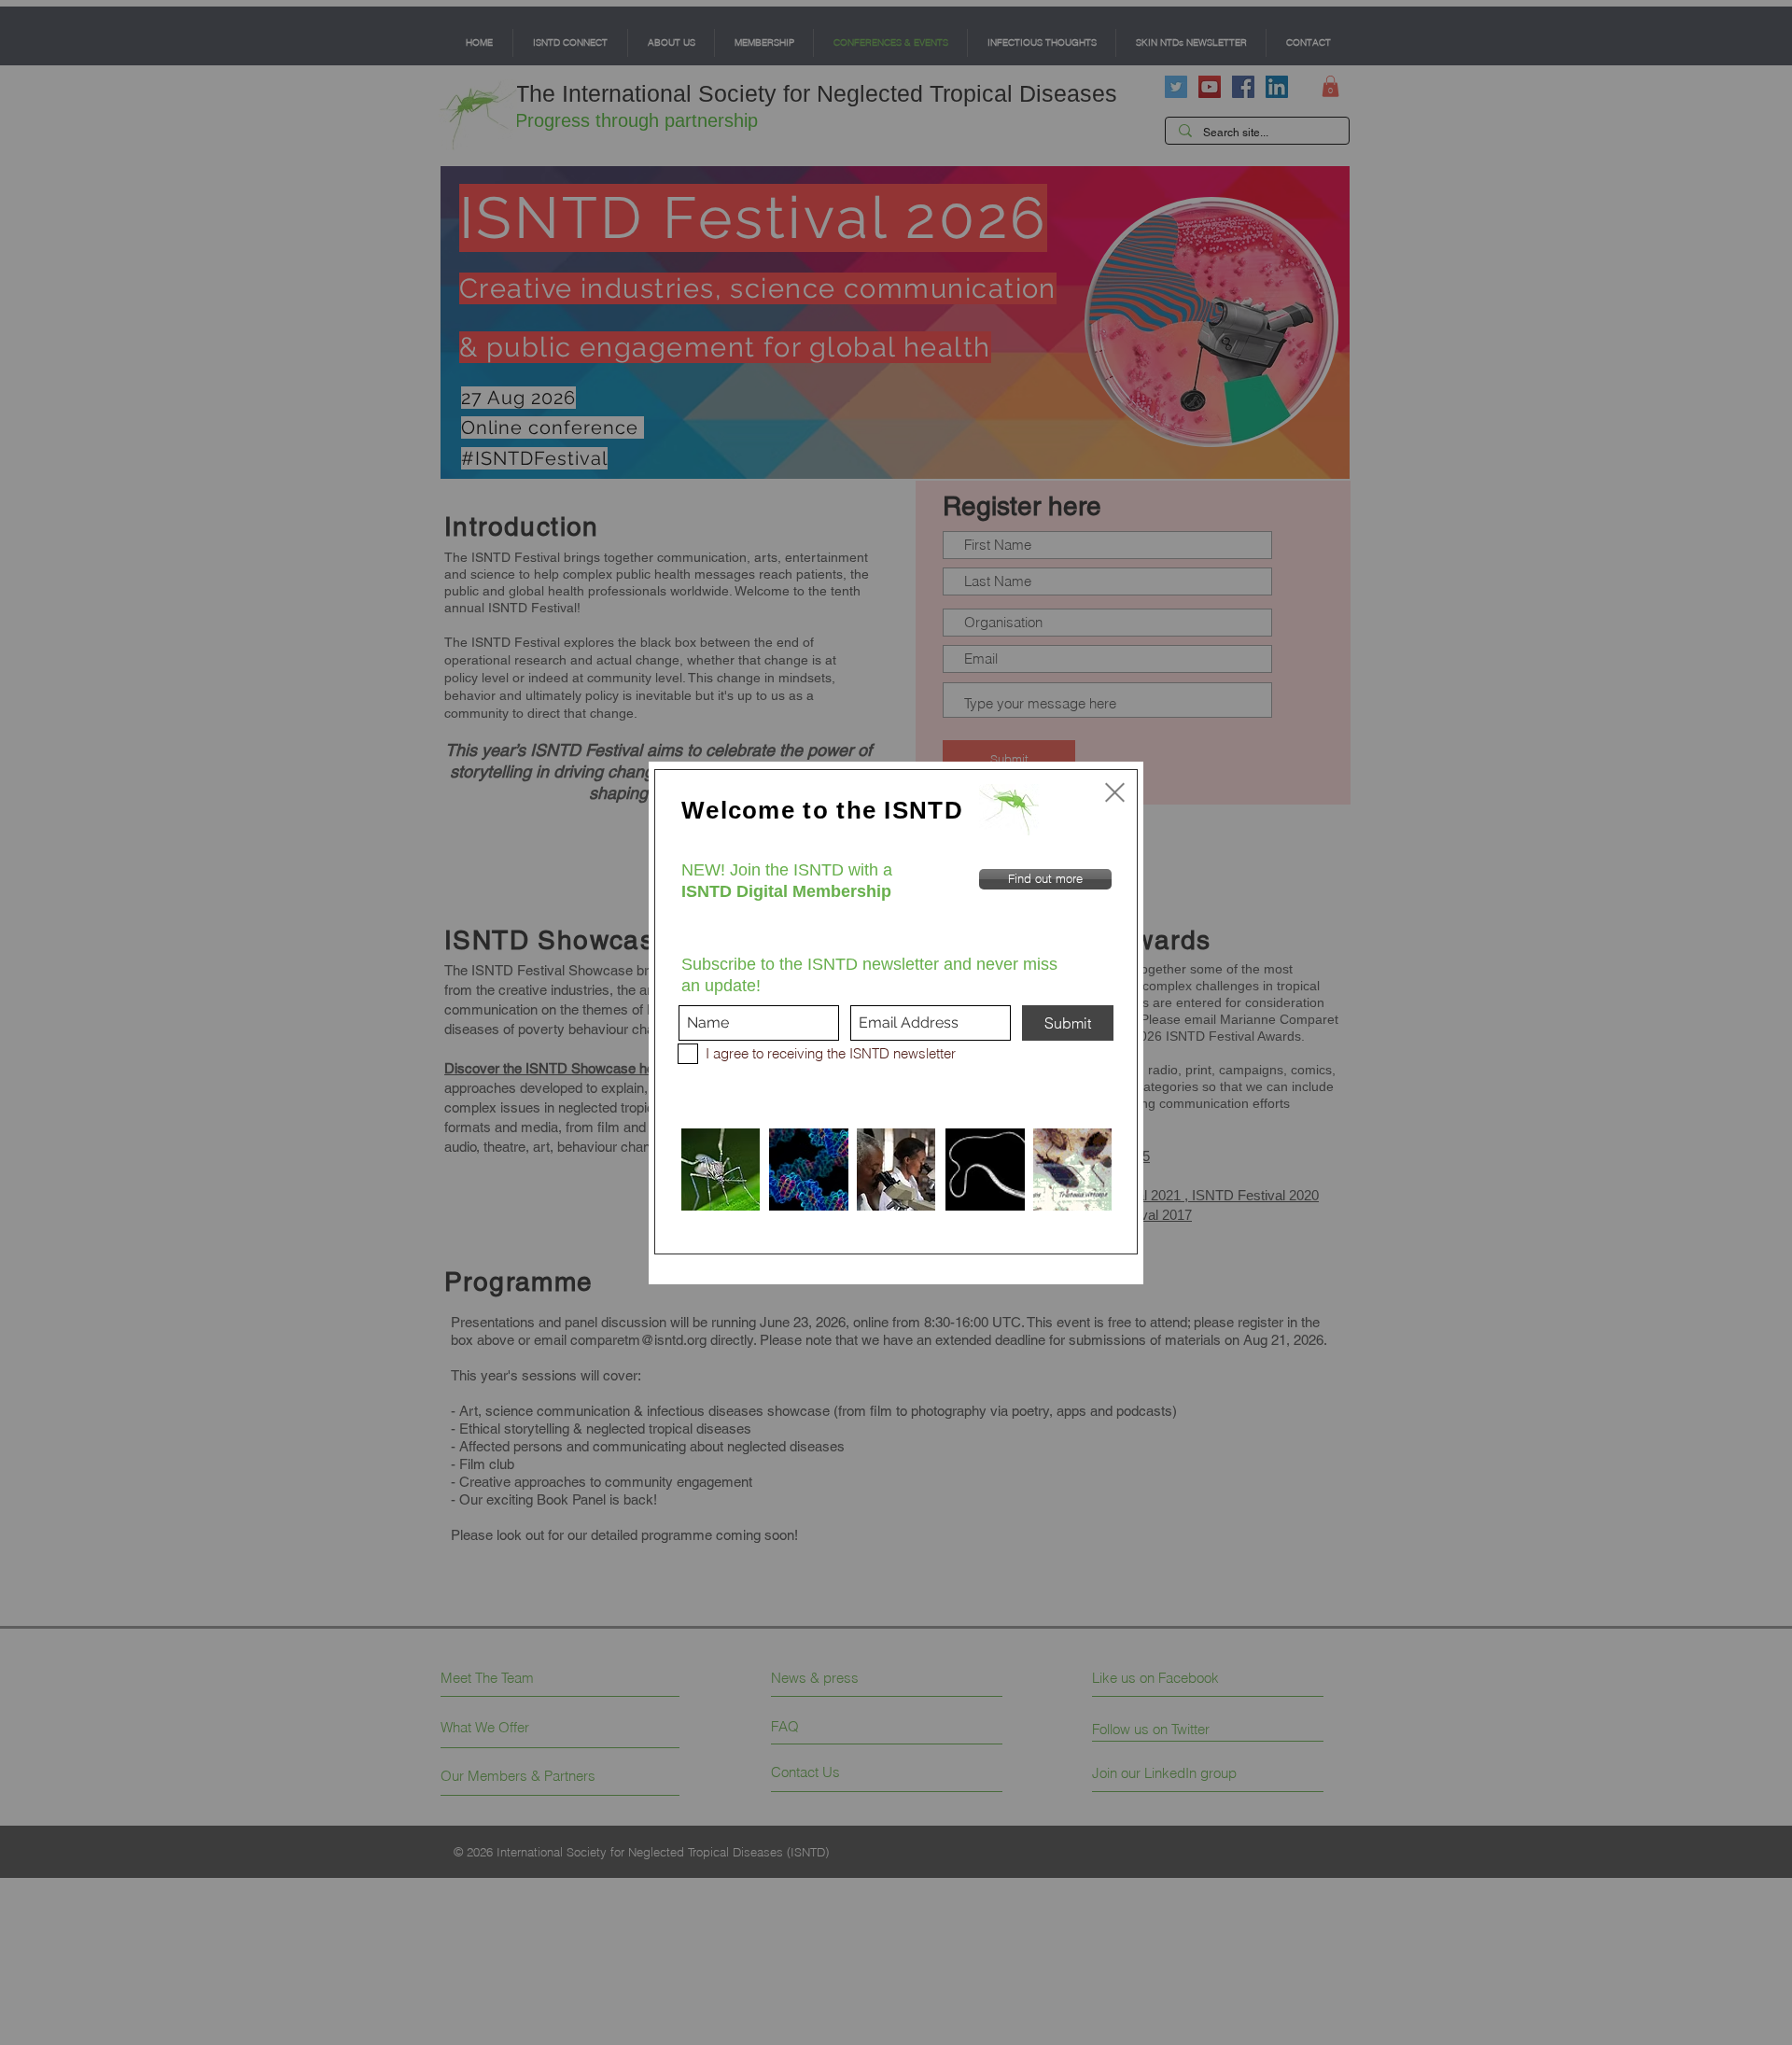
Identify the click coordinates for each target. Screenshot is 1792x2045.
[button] (1115, 792)
